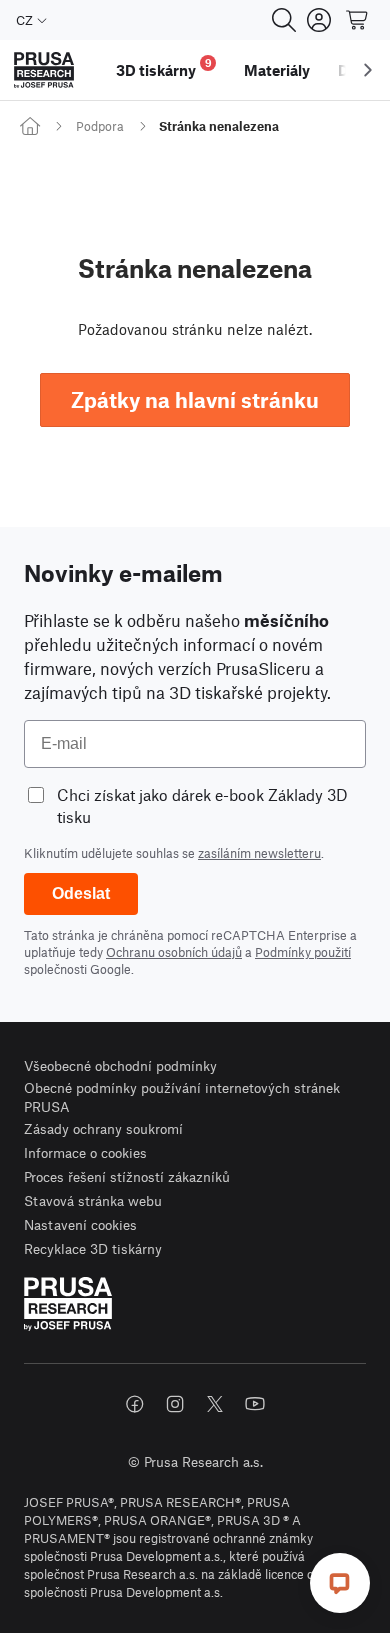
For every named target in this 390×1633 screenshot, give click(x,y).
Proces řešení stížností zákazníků (127, 1176)
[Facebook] (135, 1404)
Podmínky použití (303, 952)
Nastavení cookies (80, 1224)
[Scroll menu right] (368, 70)
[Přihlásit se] (319, 20)
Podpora (100, 126)
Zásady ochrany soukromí (103, 1128)
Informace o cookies (85, 1152)
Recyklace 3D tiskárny (93, 1248)
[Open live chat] (340, 1583)
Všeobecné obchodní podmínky (120, 1065)
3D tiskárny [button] (164, 67)
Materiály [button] (277, 70)
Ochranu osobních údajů (174, 952)
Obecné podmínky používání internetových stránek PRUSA (182, 1097)
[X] (215, 1404)
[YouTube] (255, 1404)
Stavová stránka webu (93, 1200)
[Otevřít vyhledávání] (284, 20)
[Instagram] (175, 1404)
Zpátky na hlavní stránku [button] (195, 399)
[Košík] (358, 20)
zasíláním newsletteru (259, 853)
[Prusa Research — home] (44, 70)
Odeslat (81, 893)
